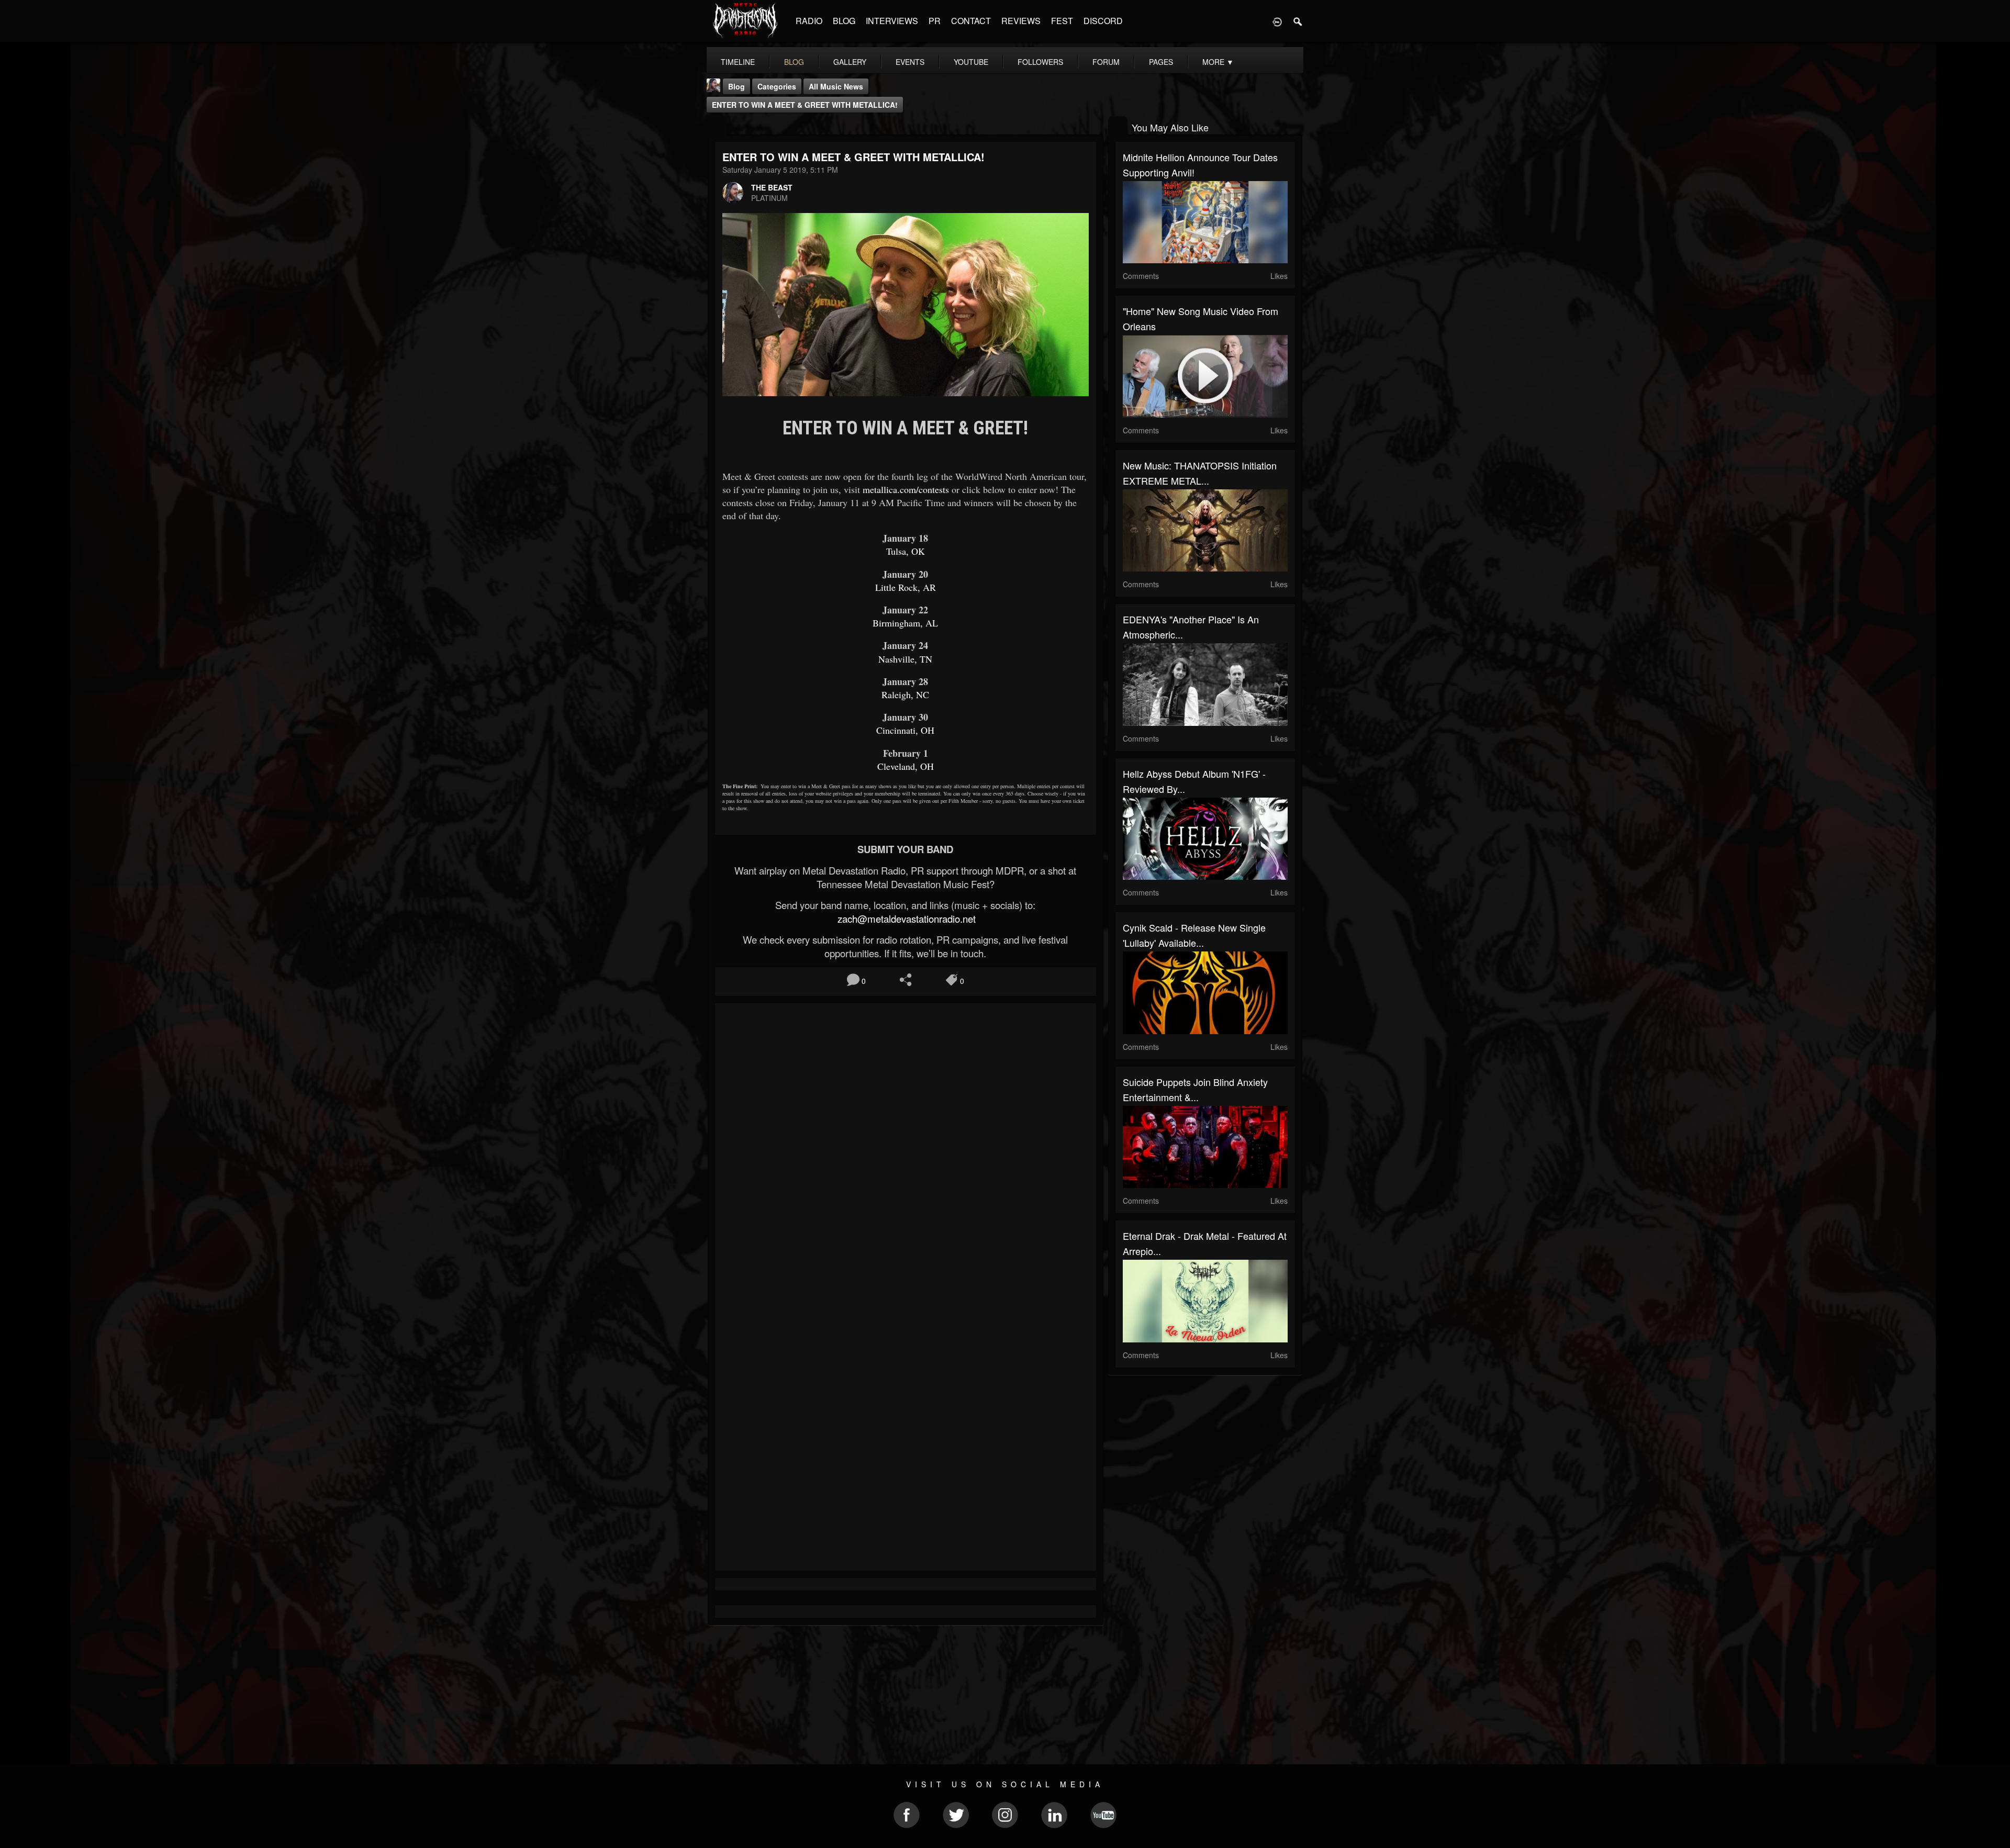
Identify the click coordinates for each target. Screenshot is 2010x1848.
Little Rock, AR (906, 587)
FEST (1062, 21)
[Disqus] (906, 1151)
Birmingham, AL (905, 623)
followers (1040, 62)
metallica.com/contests (906, 489)
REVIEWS (1021, 21)
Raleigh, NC (905, 695)
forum (1106, 62)
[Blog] (717, 126)
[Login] (1277, 21)
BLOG (844, 21)
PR (935, 21)
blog (794, 62)
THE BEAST (772, 187)
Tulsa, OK (906, 551)
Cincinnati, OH (905, 730)
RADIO (809, 21)
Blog (736, 86)
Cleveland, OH (906, 766)
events (910, 62)
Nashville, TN (905, 659)
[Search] (1298, 21)
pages (1161, 62)
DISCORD (1103, 21)
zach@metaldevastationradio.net (905, 919)
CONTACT (971, 21)
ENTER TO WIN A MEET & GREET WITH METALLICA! (805, 105)
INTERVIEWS (892, 21)
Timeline (738, 62)
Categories (777, 86)
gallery (850, 62)
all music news (836, 86)
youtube (971, 62)
